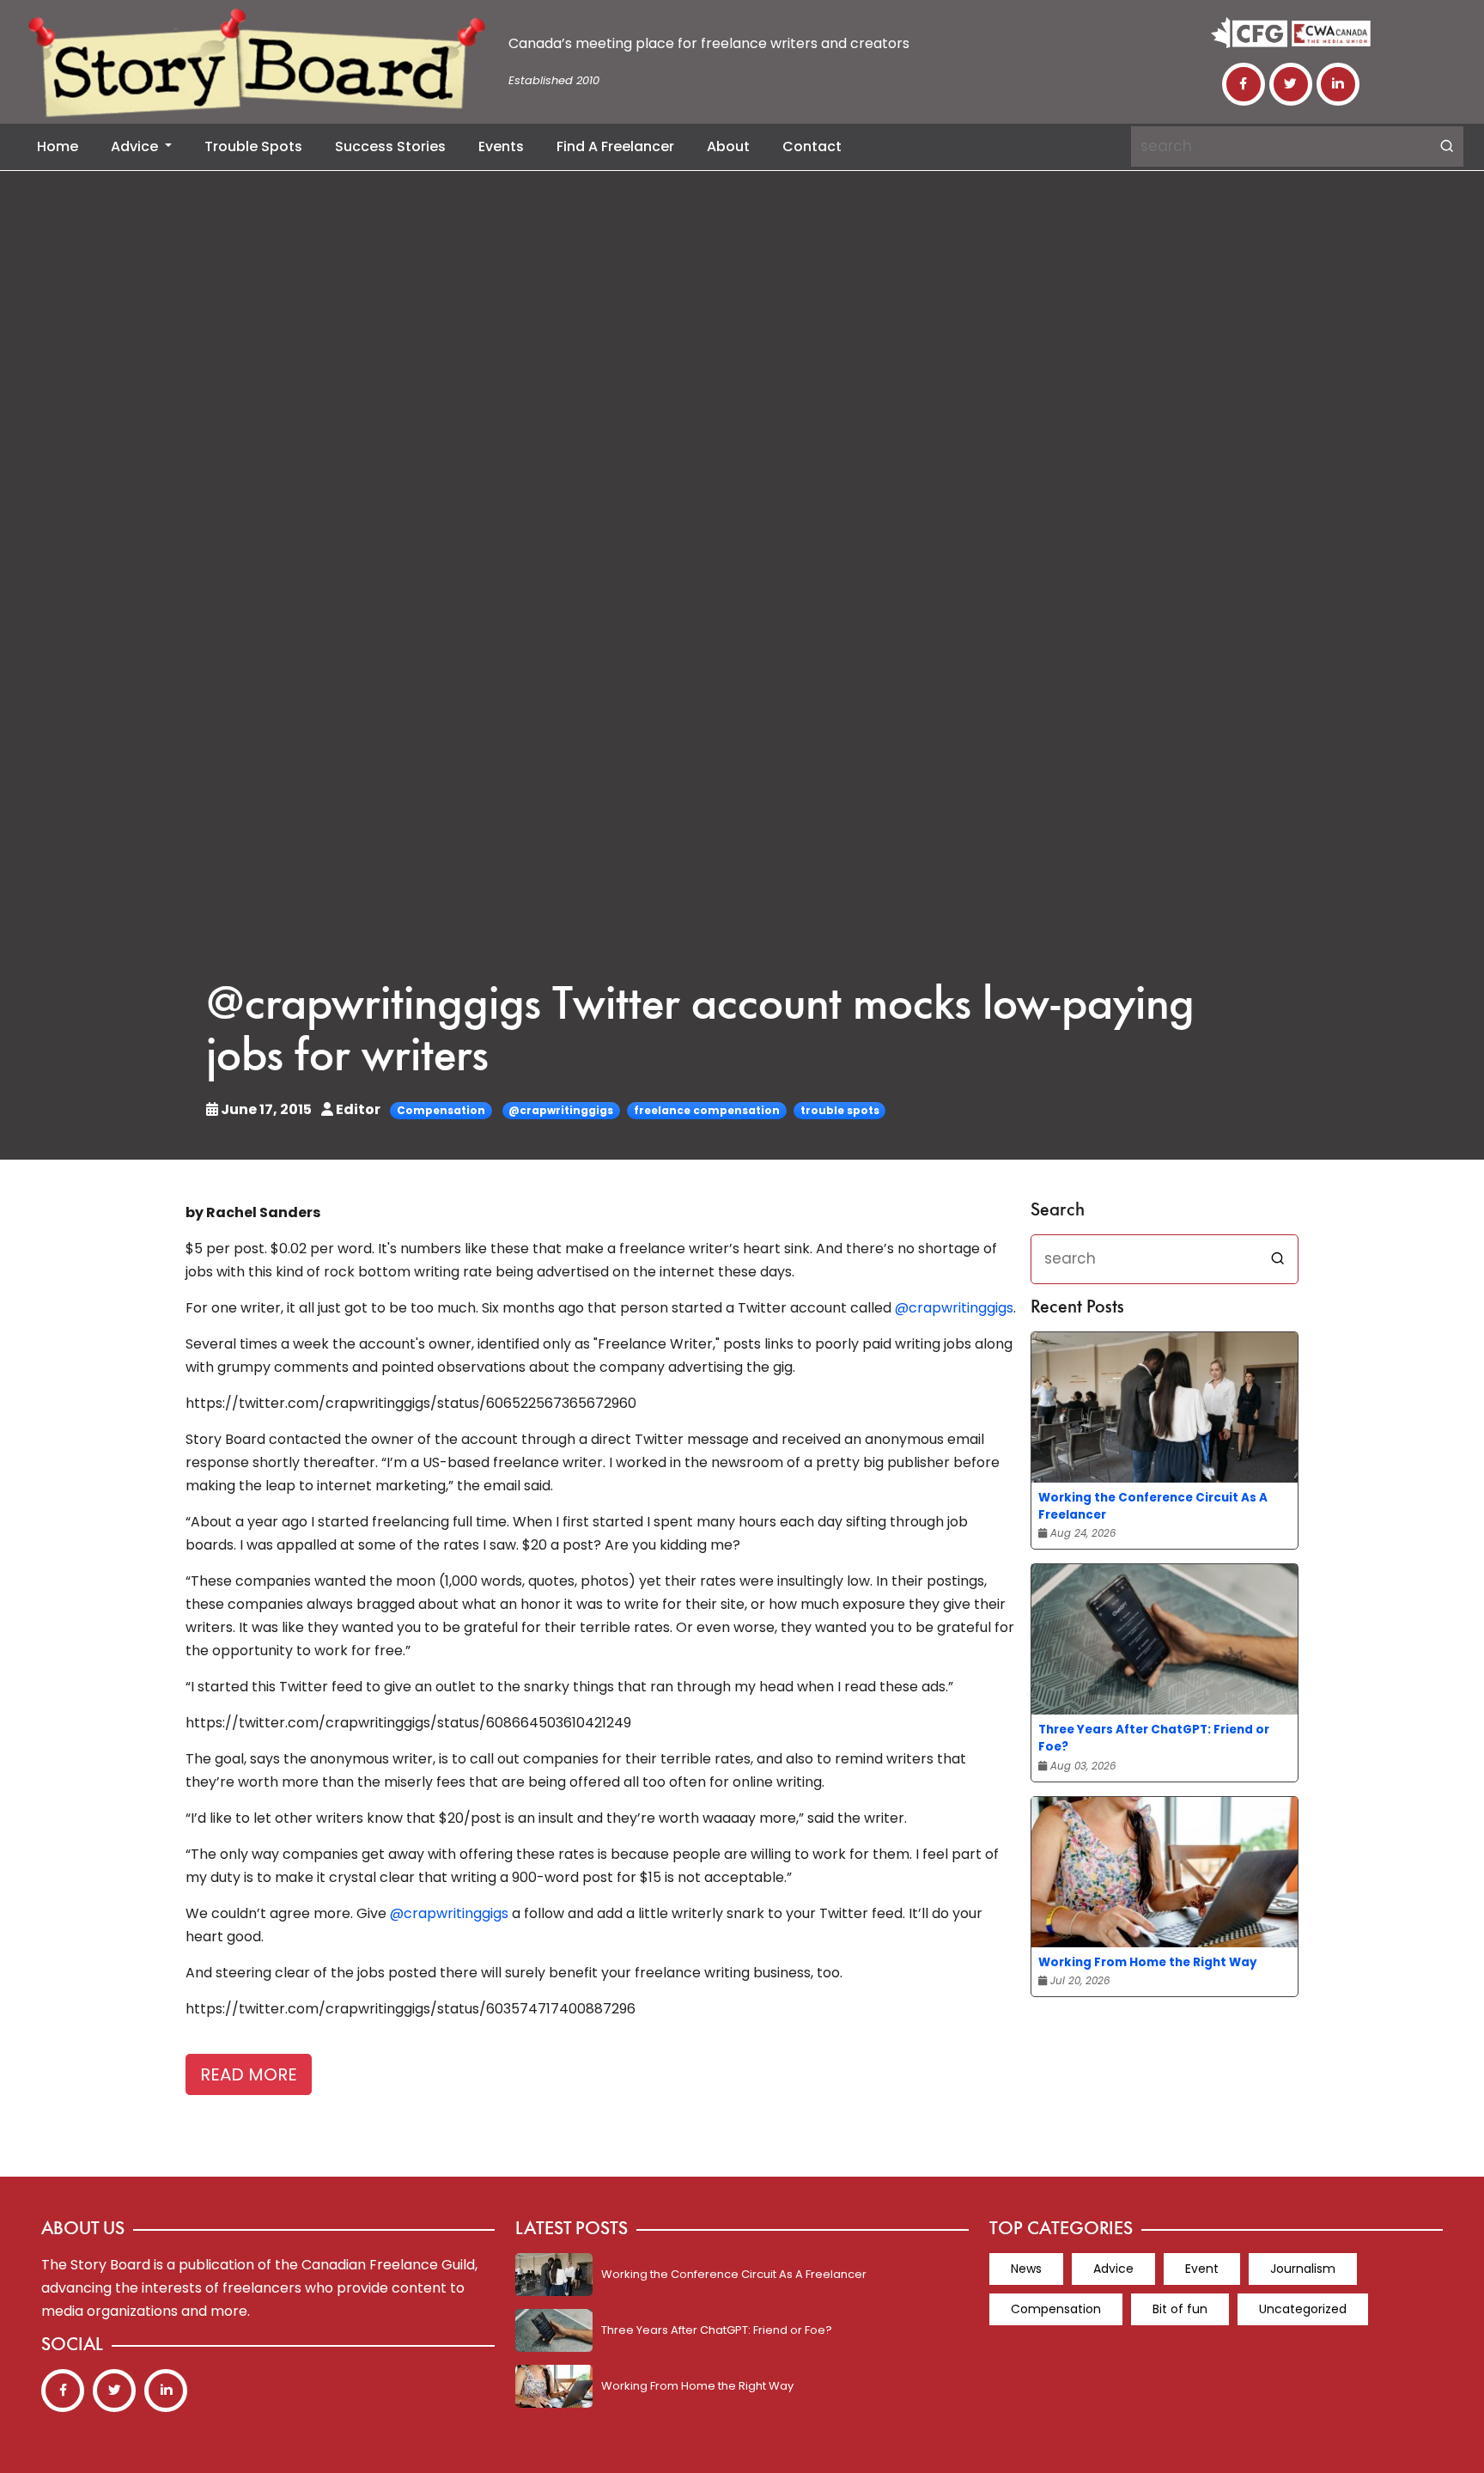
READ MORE (249, 2074)
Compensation (441, 1110)
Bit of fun (1180, 2309)
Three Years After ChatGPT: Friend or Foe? (1154, 1738)
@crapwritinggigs (561, 1110)
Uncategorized (1303, 2309)
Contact (812, 146)
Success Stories (390, 146)
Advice (136, 146)
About (728, 146)
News (1026, 2269)
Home (58, 146)
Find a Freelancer (615, 146)
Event (1202, 2269)
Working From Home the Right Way (1148, 1962)
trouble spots (840, 1110)
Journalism (1303, 2269)
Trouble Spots (253, 146)
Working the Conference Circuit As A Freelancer (1153, 1506)
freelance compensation (707, 1110)
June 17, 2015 (266, 1109)
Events (501, 146)
